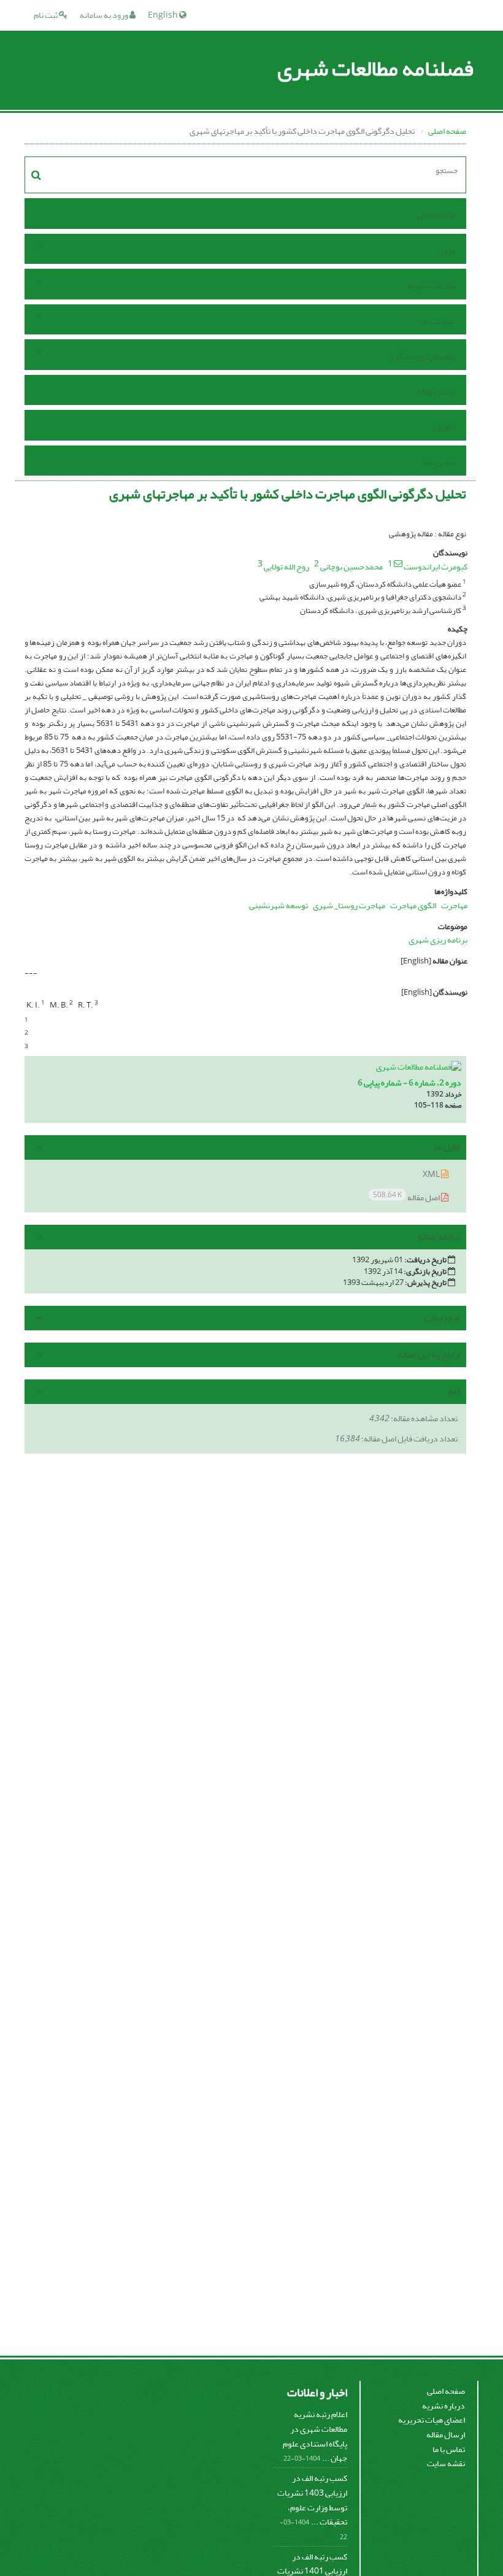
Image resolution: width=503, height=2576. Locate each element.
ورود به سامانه (105, 15)
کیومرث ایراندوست (436, 567)
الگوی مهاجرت (413, 905)
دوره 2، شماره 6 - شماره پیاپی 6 (409, 1083)
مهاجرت (454, 905)
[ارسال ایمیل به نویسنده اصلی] (398, 563)
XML (432, 1174)
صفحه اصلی (447, 131)
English (163, 15)
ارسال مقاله (436, 392)
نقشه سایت (446, 2463)
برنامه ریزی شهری (438, 940)
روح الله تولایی (286, 567)
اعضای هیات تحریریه (432, 2420)
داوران (444, 427)
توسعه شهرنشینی (278, 905)
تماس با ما (439, 462)
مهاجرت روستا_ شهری (349, 905)
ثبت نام (46, 15)
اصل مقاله (407, 1197)
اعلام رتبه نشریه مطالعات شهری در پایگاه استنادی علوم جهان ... (315, 2436)
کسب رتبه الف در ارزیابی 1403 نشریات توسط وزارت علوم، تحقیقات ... (312, 2500)
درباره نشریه (443, 2406)
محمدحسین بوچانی (351, 567)
